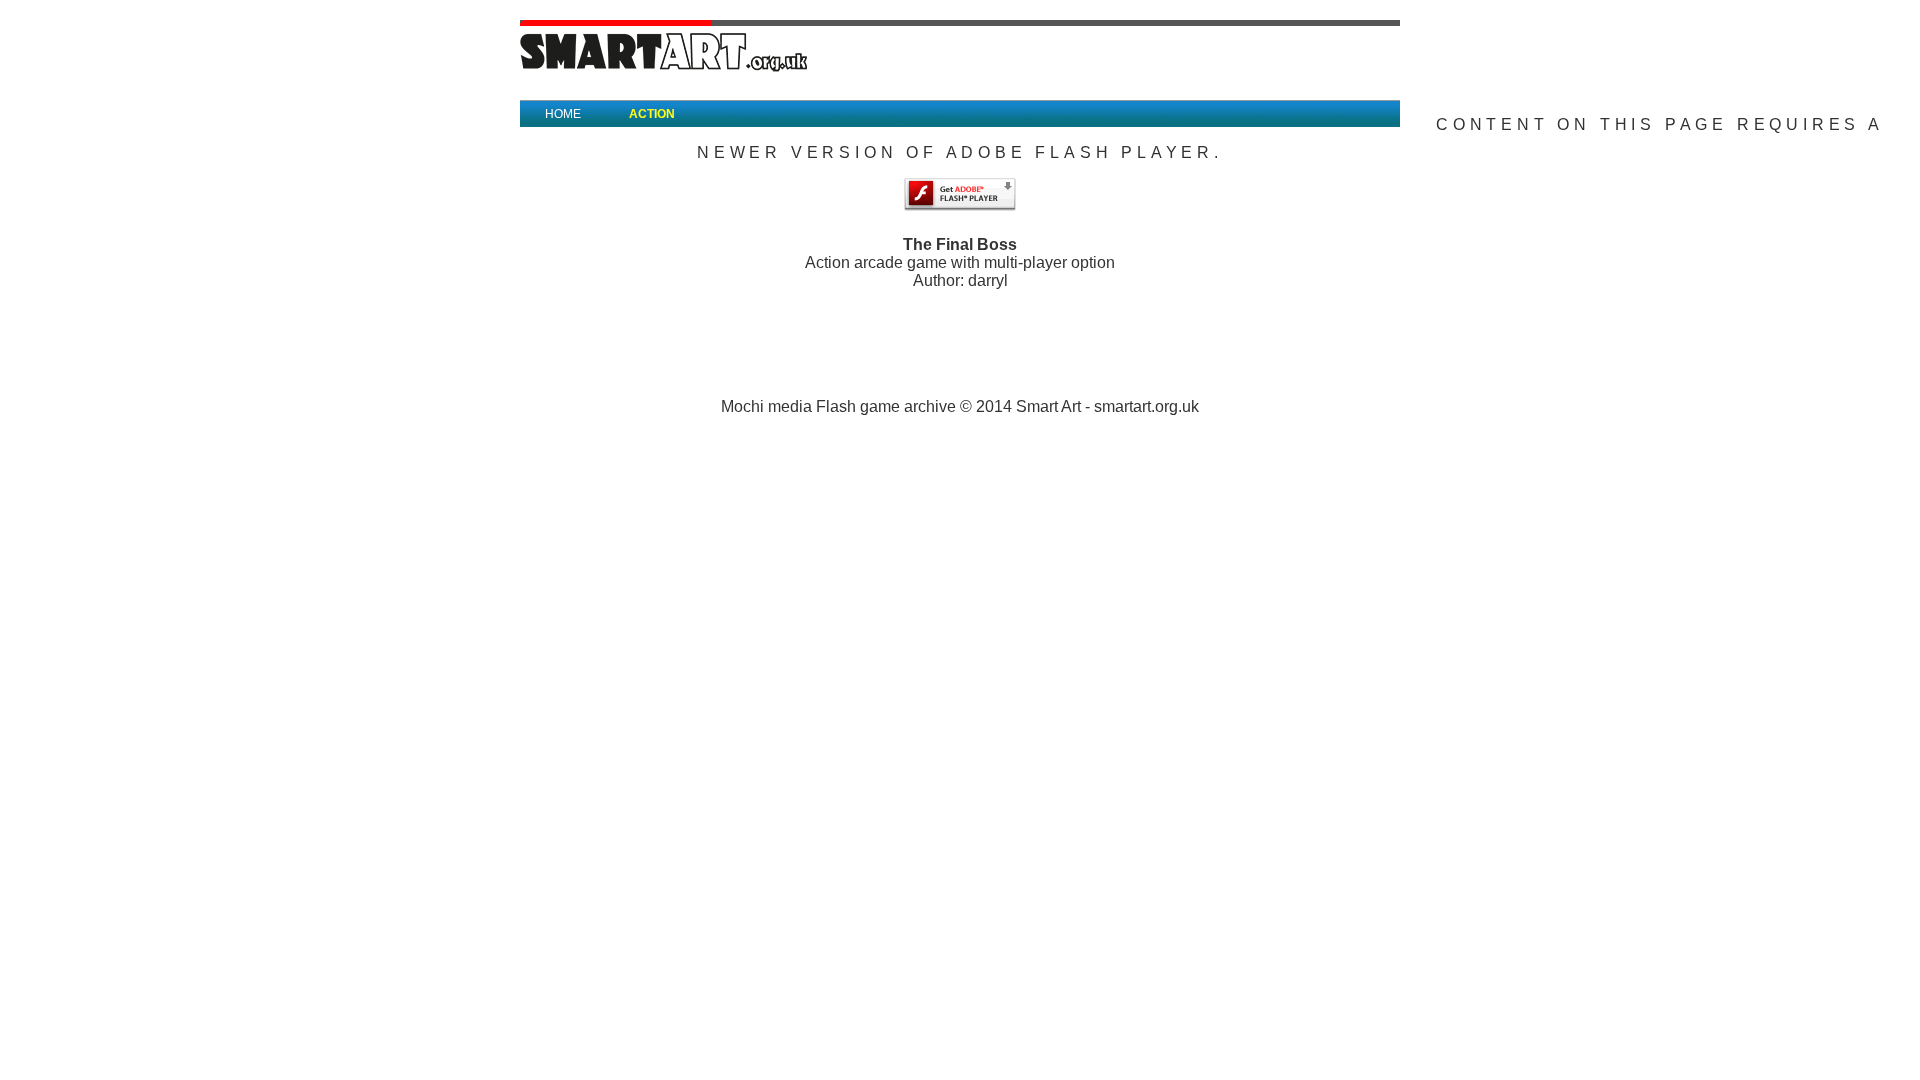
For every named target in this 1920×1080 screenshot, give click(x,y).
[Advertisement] (960, 335)
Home (563, 114)
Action (652, 114)
